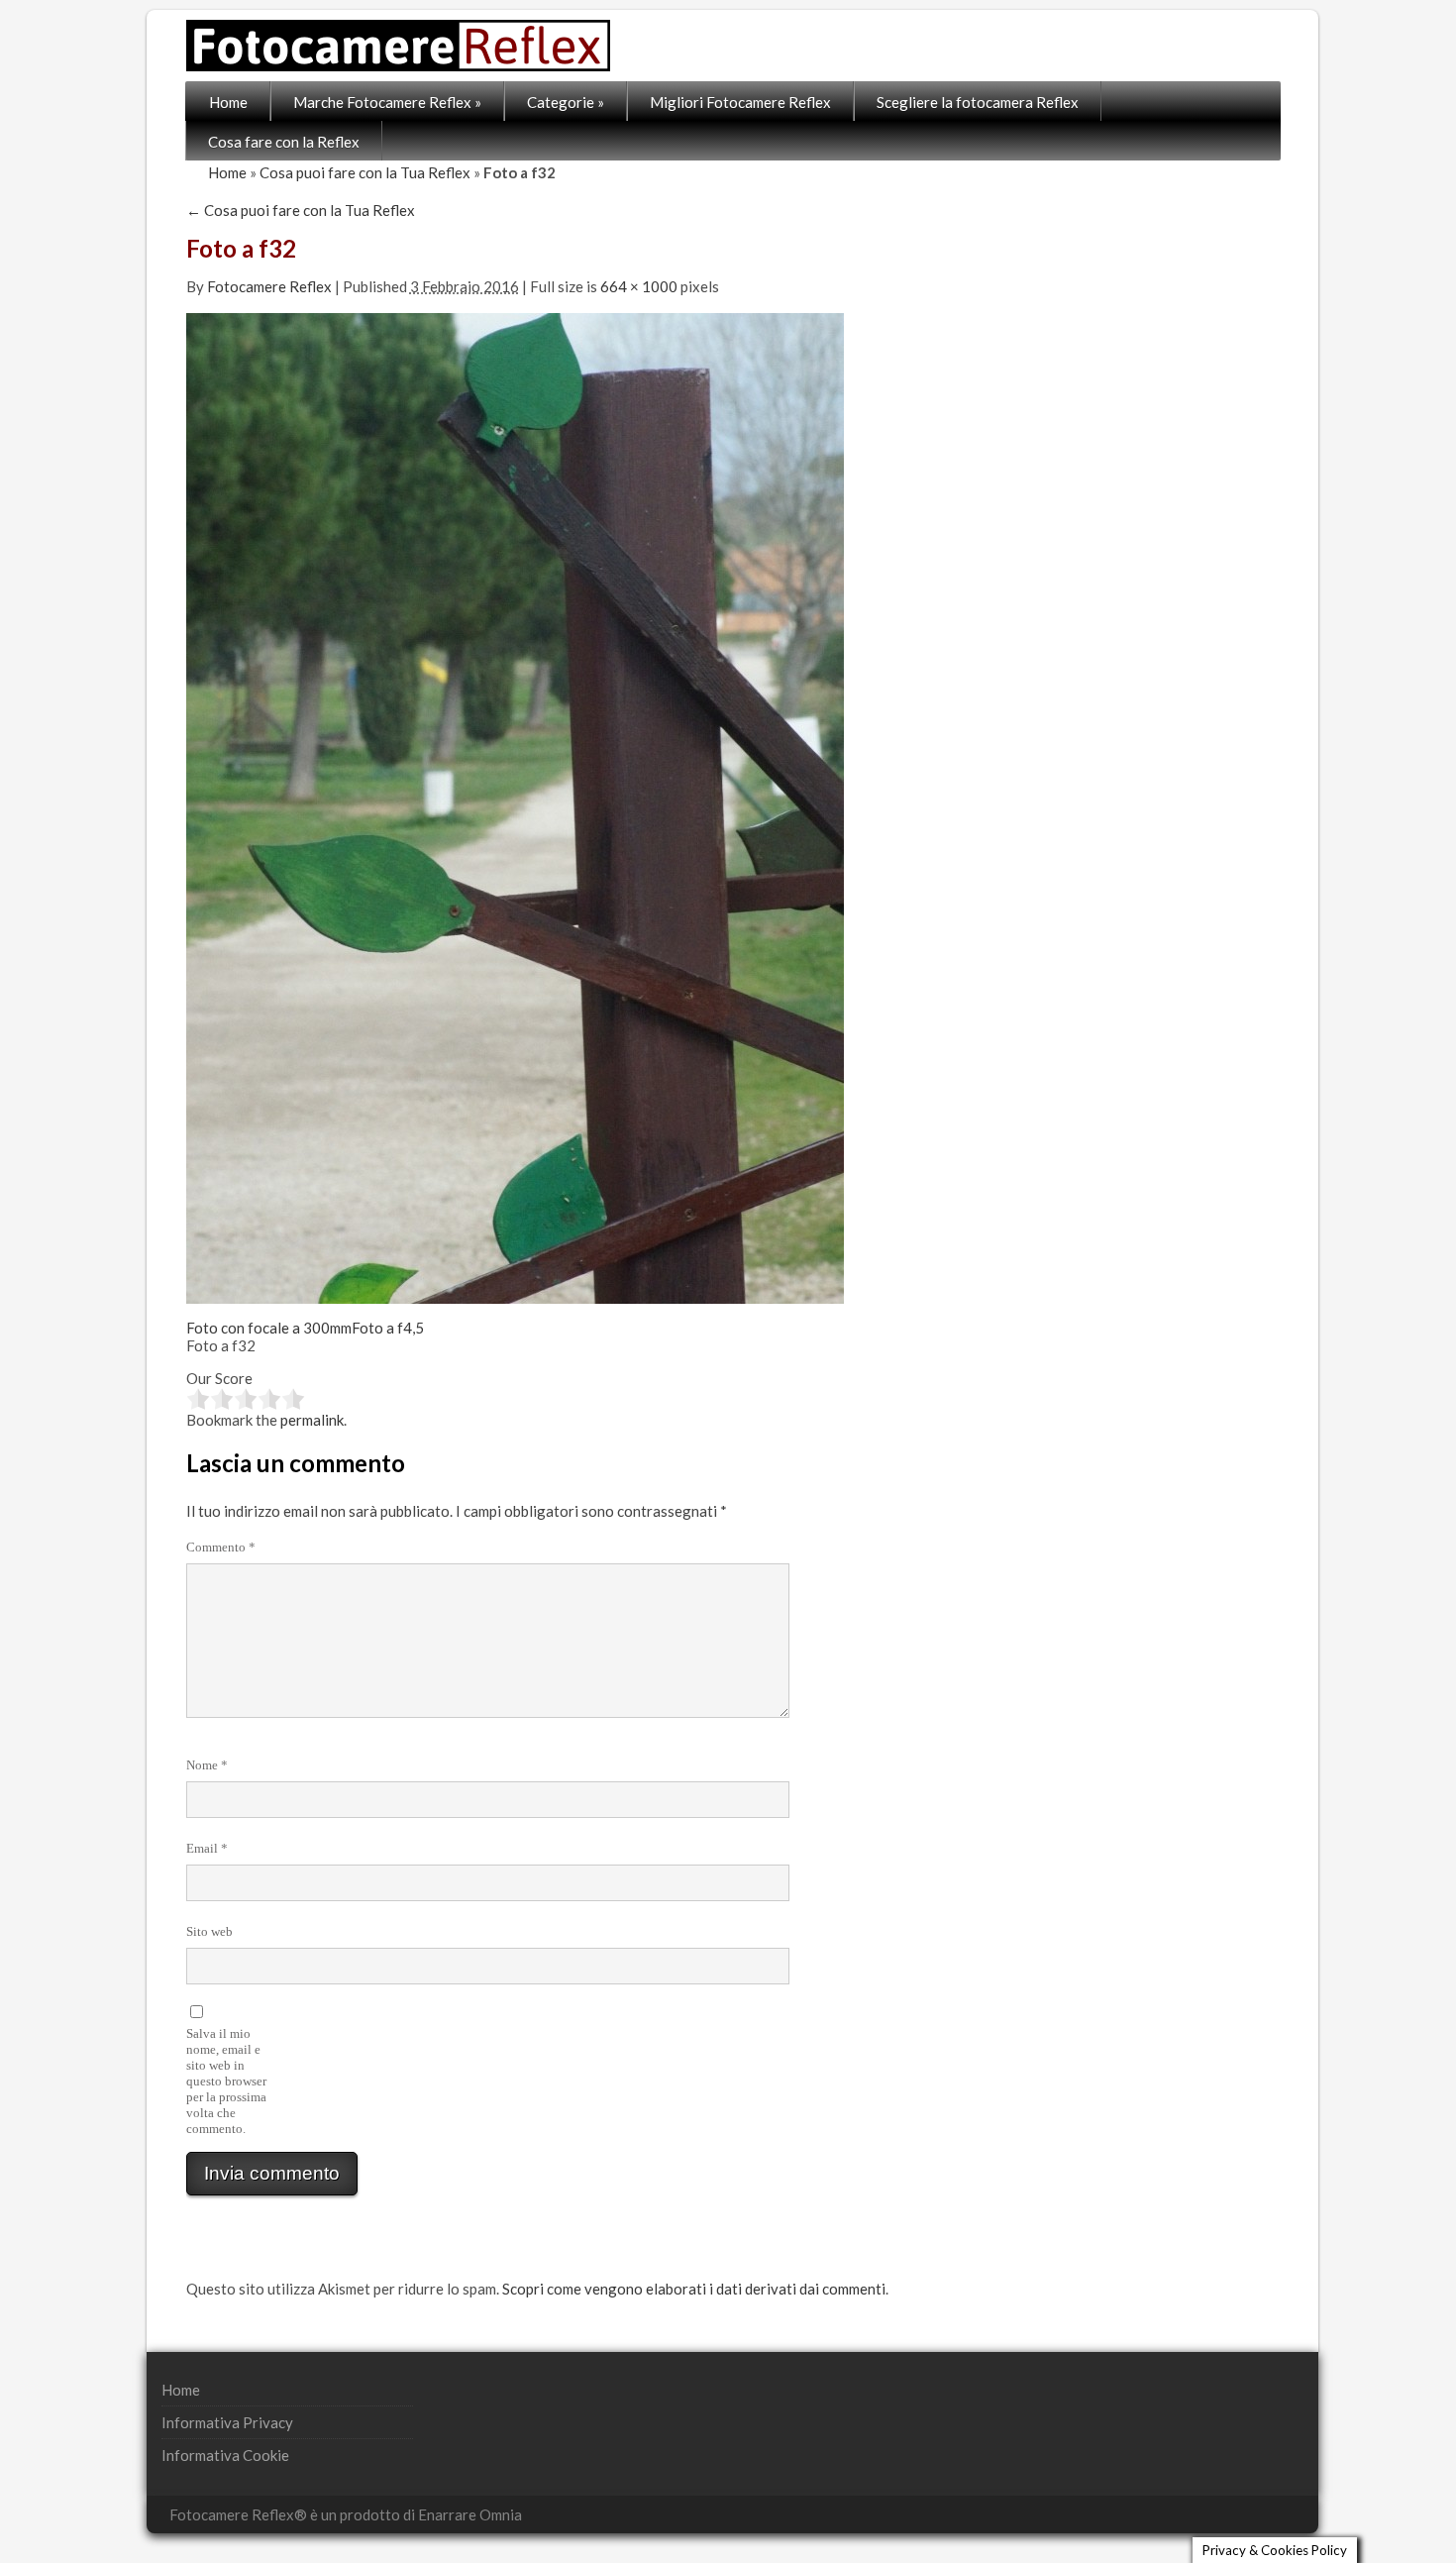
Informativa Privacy (227, 2422)
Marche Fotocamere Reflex (387, 102)
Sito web (209, 1931)
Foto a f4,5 (388, 1328)
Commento (221, 1547)
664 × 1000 (639, 286)
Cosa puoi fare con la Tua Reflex (365, 172)
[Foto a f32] (515, 806)
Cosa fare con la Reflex (284, 142)
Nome (207, 1765)
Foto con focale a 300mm (269, 1328)
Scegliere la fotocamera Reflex (978, 102)
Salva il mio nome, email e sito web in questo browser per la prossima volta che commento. (226, 2081)
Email (207, 1848)
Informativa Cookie (225, 2455)
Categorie (566, 102)
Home (228, 102)
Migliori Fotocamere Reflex (740, 102)
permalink (312, 1420)
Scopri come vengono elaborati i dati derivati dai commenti (694, 2289)
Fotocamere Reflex (269, 286)
